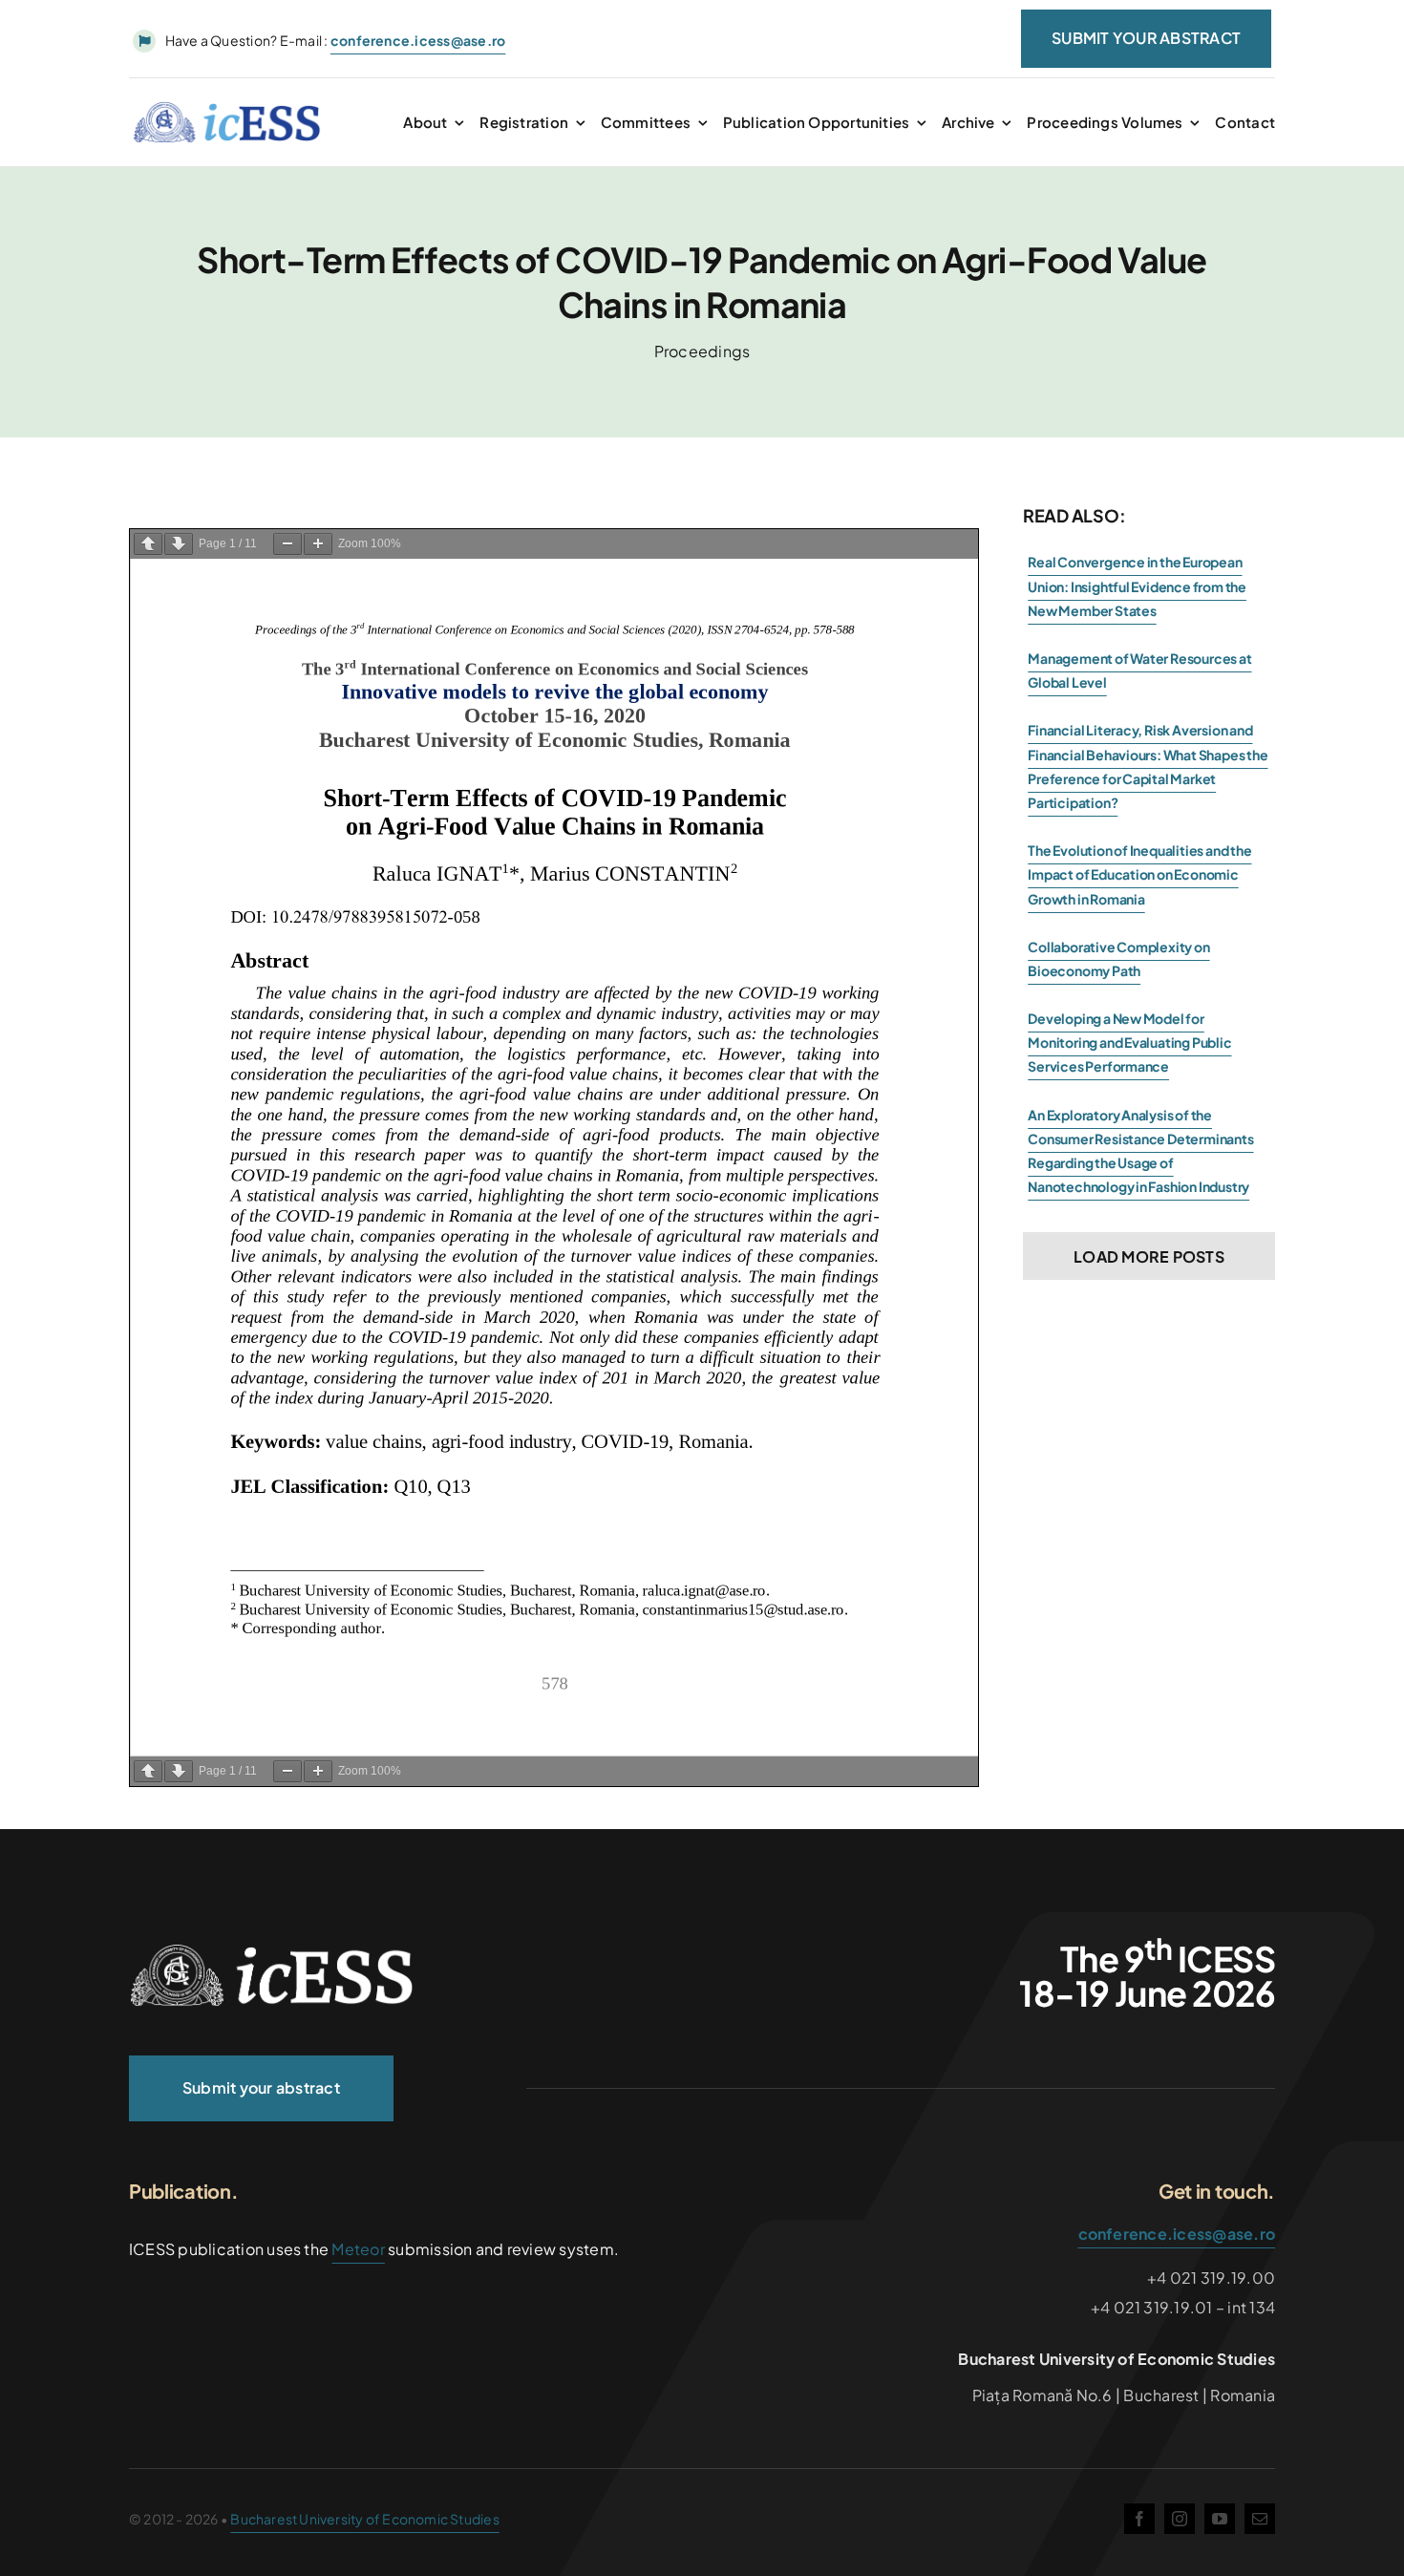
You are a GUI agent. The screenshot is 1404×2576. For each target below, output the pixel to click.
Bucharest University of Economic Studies (364, 2519)
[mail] (1260, 2519)
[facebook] (1139, 2519)
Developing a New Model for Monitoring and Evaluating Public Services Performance (1129, 1042)
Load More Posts (1149, 1256)
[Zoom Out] (287, 544)
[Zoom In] (318, 544)
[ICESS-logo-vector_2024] (272, 1951)
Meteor (358, 2249)
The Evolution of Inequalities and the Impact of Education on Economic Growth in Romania (1139, 874)
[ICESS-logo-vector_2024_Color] (227, 108)
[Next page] (179, 544)
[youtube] (1220, 2519)
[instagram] (1180, 2519)
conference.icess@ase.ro (1177, 2234)
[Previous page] (148, 544)
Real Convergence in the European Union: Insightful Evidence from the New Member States (1137, 585)
